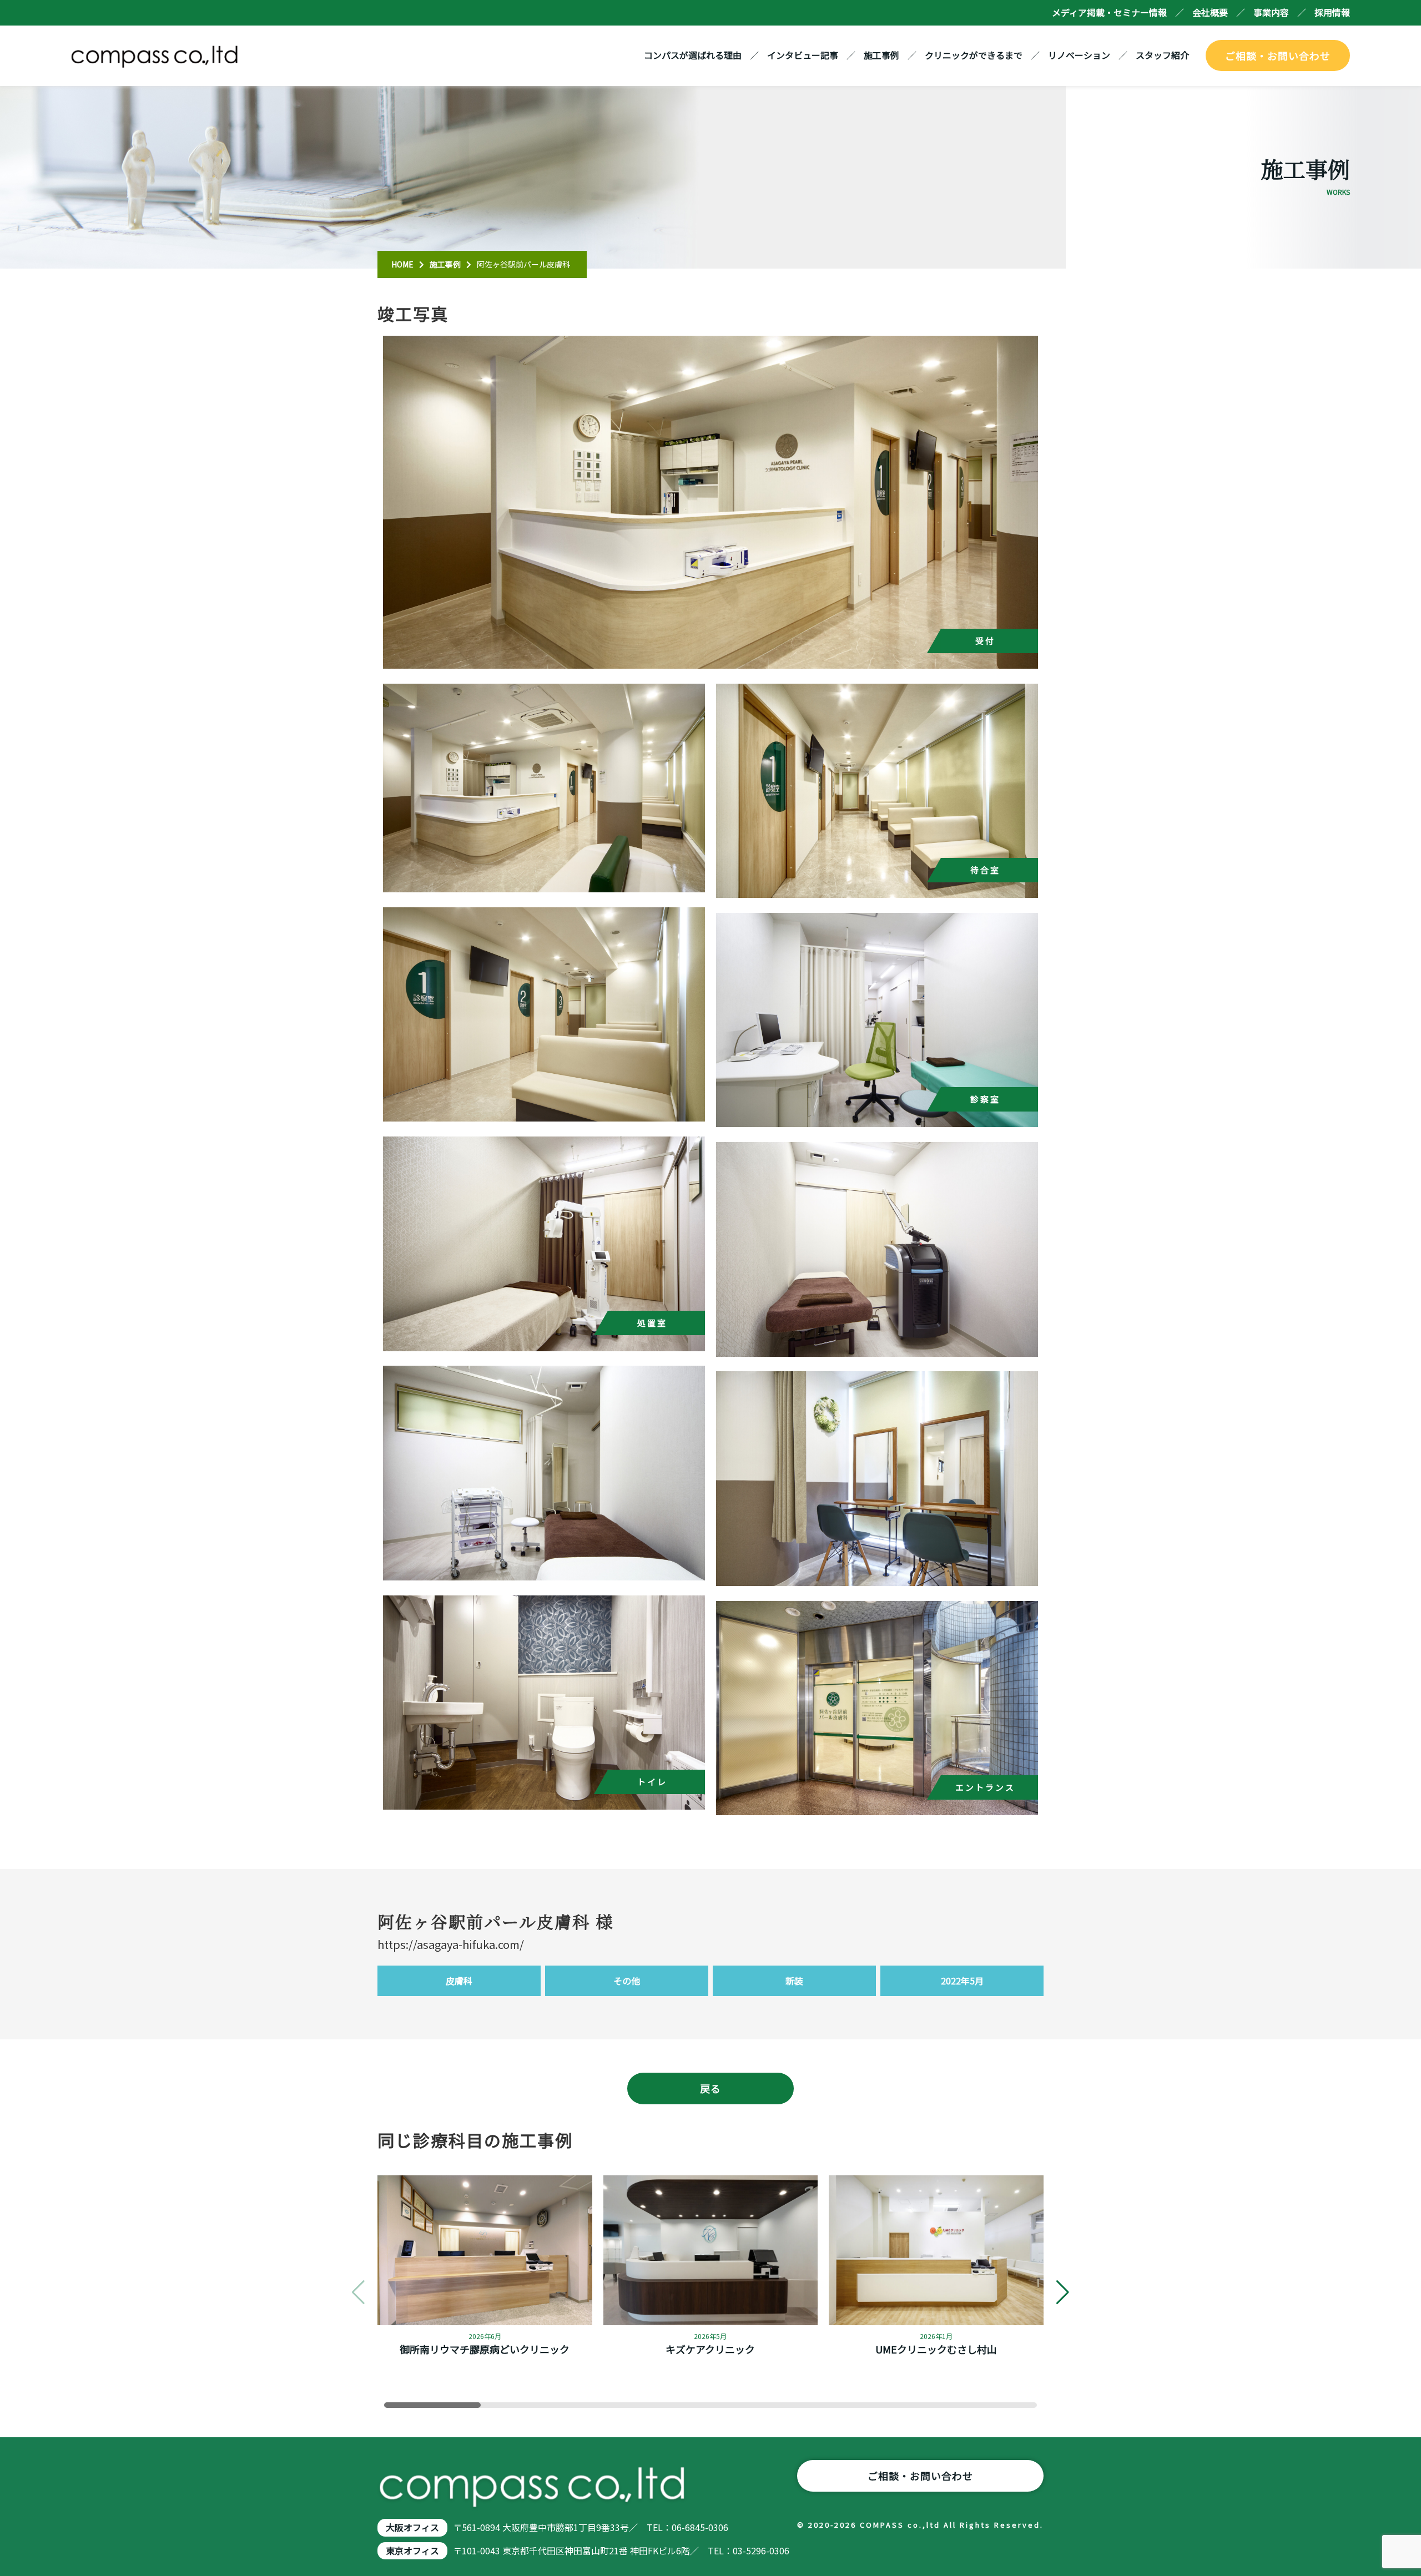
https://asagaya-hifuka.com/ (451, 1944)
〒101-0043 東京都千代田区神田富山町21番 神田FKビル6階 (571, 2550)
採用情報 (1332, 12)
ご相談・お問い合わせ (1278, 55)
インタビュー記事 (803, 55)
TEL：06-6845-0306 (687, 2527)
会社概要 (1210, 12)
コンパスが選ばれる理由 (693, 55)
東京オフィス (412, 2550)
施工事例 (881, 55)
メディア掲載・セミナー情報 (1109, 12)
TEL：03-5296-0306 (749, 2550)
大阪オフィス (412, 2527)
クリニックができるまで (974, 55)
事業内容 (1271, 12)
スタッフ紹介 (1162, 55)
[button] (1063, 2292)
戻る (710, 2088)
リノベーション (1079, 55)
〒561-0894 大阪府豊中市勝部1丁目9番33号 (541, 2527)
